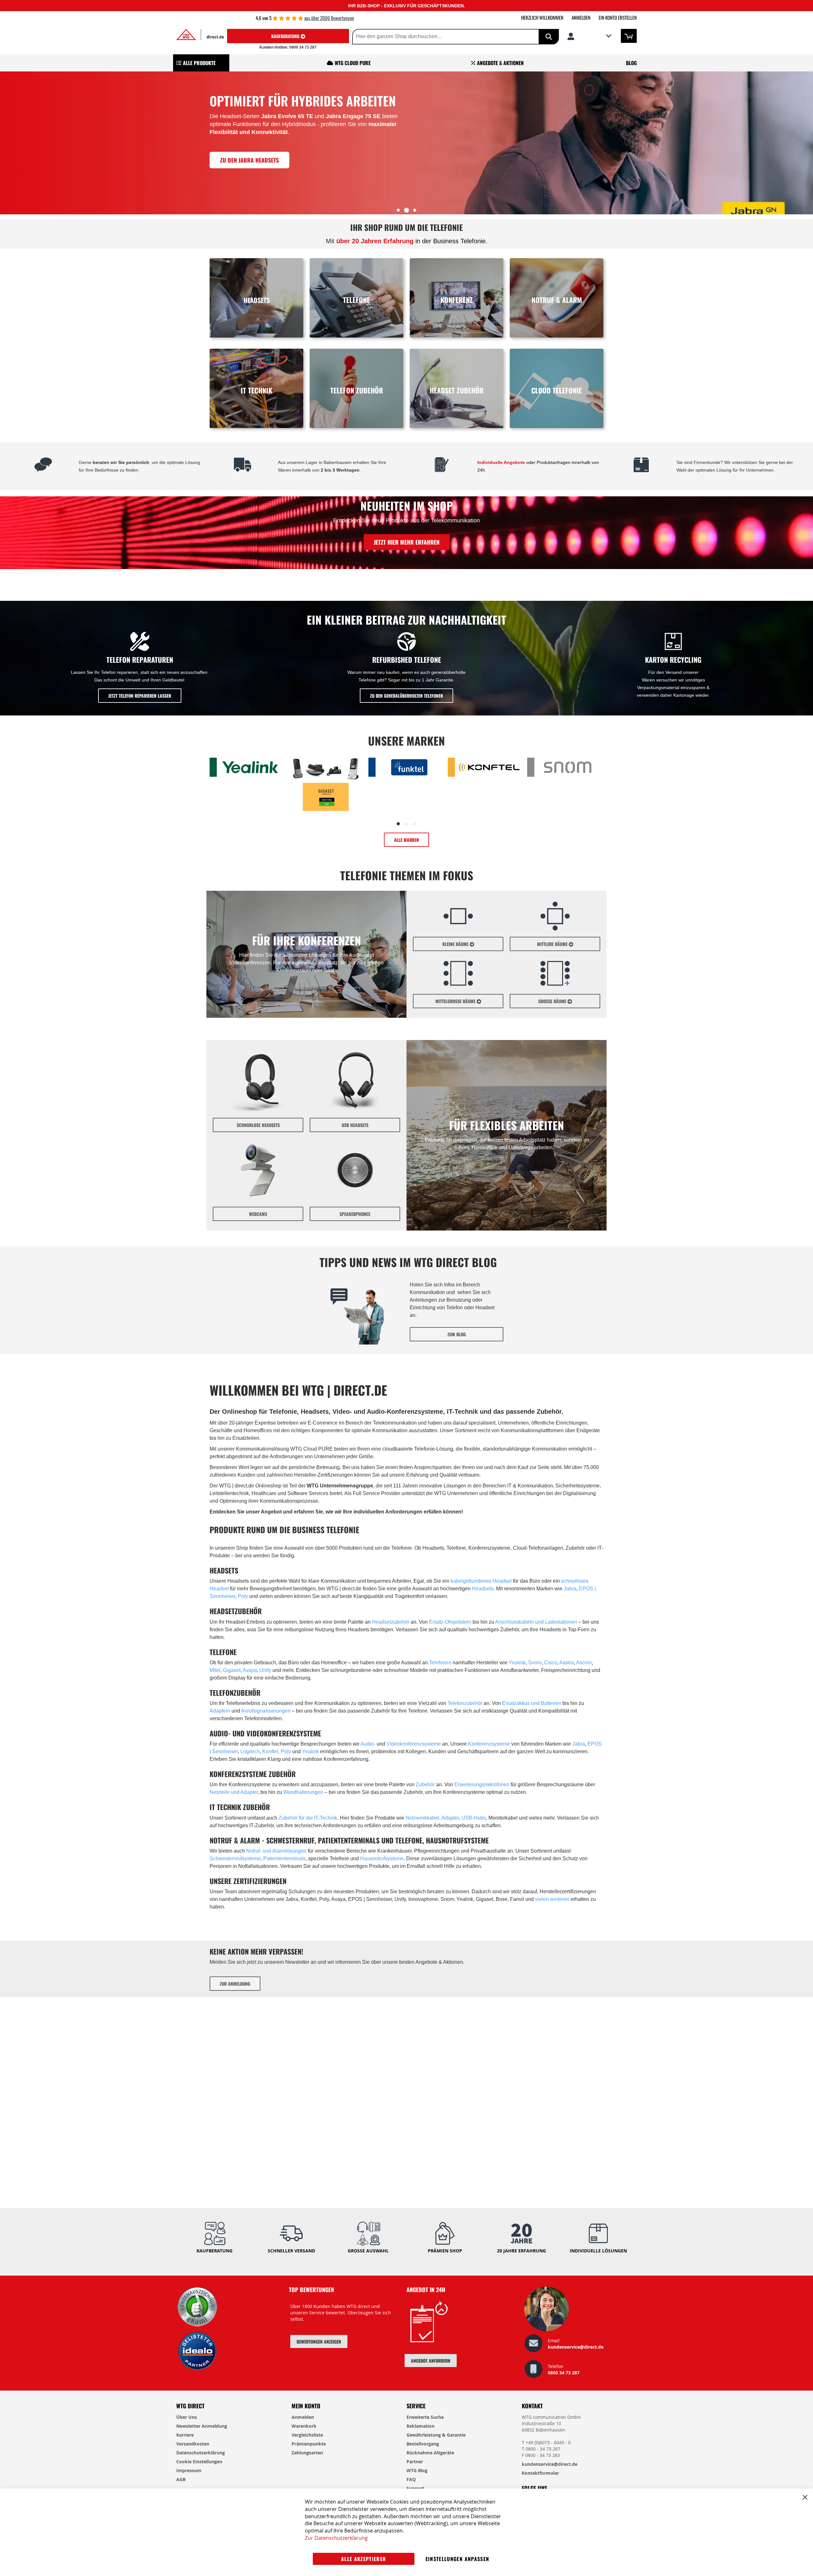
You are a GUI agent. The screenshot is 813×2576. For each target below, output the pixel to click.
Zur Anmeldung (235, 1984)
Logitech (250, 1751)
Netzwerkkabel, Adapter (432, 1818)
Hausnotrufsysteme (382, 1858)
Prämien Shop (445, 2251)
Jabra (570, 1589)
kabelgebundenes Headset (481, 1581)
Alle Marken (406, 840)
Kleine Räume (456, 944)
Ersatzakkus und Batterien (532, 1703)
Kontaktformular (540, 2473)
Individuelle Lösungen (598, 2251)
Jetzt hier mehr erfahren (407, 542)
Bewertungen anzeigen (319, 2341)
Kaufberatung (286, 36)
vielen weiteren (552, 1899)
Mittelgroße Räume (456, 1001)
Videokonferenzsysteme (414, 1744)
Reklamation (420, 2426)
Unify (265, 1670)
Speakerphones (355, 1214)
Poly (243, 1596)
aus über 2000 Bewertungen (329, 18)
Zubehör (425, 1784)
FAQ (411, 2479)
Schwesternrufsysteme (235, 1858)
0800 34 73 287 (564, 2373)
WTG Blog (417, 2470)
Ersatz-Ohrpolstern (450, 1622)
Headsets (483, 1589)
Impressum (189, 2470)
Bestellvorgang (423, 2444)
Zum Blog (457, 1334)
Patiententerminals (284, 1858)
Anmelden (581, 17)
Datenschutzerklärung (201, 2453)
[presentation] (6, 145)
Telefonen (440, 1663)
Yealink (517, 1663)
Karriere (185, 2435)
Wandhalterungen (303, 1792)
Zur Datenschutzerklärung (336, 2538)
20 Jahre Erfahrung (521, 2251)
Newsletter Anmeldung (202, 2426)
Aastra (567, 1663)
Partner (415, 2462)
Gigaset (232, 1670)
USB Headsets (355, 1125)
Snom (535, 1663)
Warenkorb (304, 2426)
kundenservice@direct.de (576, 2347)
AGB (181, 2479)
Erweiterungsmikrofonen (482, 1784)
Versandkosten (193, 2444)
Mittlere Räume (553, 944)
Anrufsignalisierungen (266, 1711)
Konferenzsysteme (489, 1744)
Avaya (250, 1670)
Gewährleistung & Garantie (436, 2435)
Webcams (258, 1214)
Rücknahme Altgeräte (430, 2453)
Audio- (369, 1744)
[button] (589, 36)
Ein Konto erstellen (618, 17)
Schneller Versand (291, 2251)
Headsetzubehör (391, 1622)
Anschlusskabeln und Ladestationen (536, 1622)
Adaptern (220, 1711)
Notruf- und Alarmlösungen (276, 1851)
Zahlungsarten (307, 2453)
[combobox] (430, 37)
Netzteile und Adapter (234, 1792)
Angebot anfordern (431, 2361)
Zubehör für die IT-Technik (308, 1818)
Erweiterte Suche (425, 2417)
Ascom (584, 1663)
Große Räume (553, 1001)
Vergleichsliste (307, 2435)
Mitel (215, 1670)
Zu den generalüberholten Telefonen (406, 696)
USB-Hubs (473, 1818)
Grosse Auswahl (368, 2251)
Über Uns (187, 2417)
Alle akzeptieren (364, 2559)
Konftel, (272, 1751)
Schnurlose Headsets (258, 1125)
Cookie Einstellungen (199, 2462)
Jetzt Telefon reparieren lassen (140, 696)
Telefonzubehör (465, 1703)
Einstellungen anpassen (457, 2559)
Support (415, 2488)
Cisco (551, 1663)
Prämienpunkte (309, 2444)
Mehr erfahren (252, 190)
